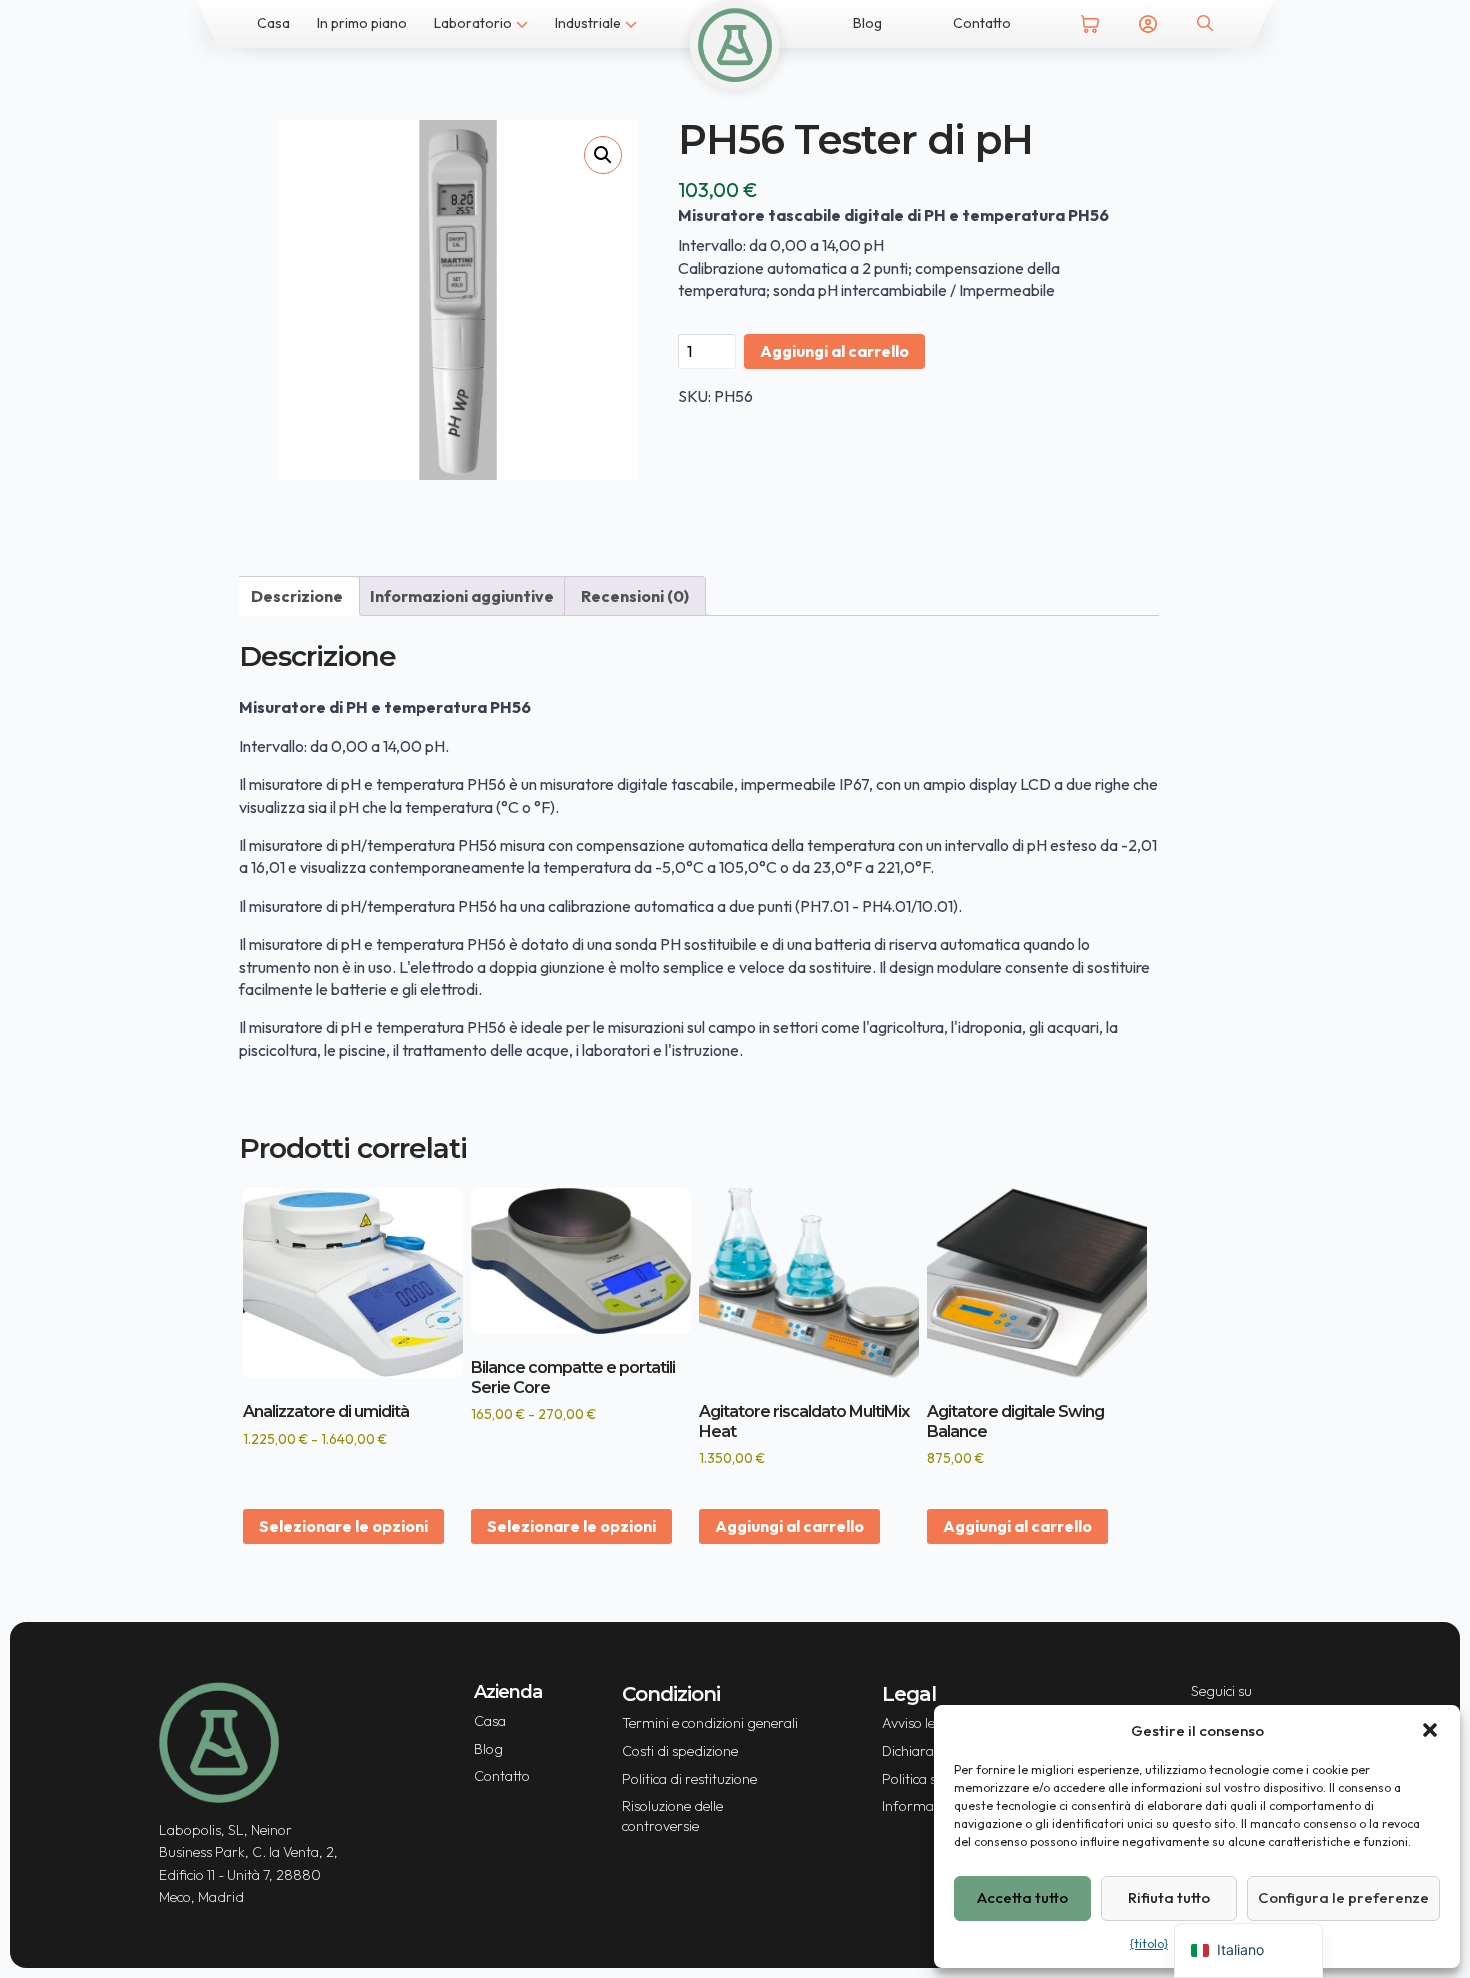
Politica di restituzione (689, 1779)
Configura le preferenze (1343, 1897)
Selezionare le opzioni (343, 1526)
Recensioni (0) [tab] (635, 596)
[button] (1430, 1730)
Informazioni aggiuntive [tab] (462, 596)
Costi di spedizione (680, 1751)
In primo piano (362, 23)
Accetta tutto (1022, 1897)
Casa (273, 23)
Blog (867, 23)
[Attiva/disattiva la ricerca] (1205, 23)
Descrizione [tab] (297, 596)
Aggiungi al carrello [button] (789, 1526)
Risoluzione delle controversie (672, 1816)
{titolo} (1149, 1943)
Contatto (982, 23)
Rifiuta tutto (1169, 1897)
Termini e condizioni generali (710, 1723)
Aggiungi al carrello (834, 351)
